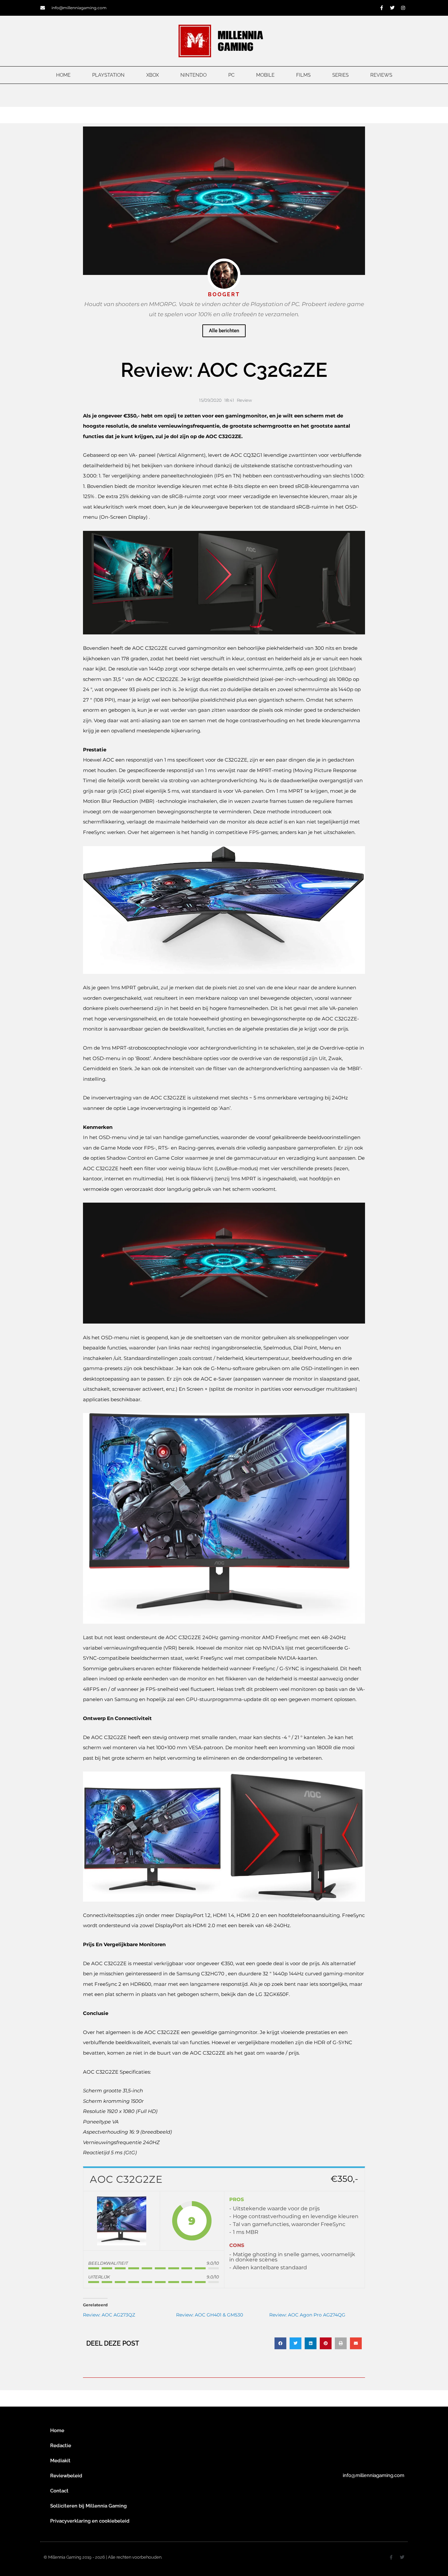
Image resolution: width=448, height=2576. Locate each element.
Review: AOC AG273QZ (109, 2315)
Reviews (381, 75)
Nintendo (193, 75)
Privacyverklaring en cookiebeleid (90, 2521)
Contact (59, 2491)
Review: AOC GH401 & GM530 (210, 2315)
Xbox (153, 75)
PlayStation (108, 75)
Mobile (265, 75)
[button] (280, 2343)
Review (244, 400)
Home (63, 75)
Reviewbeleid (66, 2476)
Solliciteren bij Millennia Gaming (88, 2506)
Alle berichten (224, 331)
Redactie (61, 2446)
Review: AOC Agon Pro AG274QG (307, 2315)
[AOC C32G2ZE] (122, 2221)
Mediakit (60, 2461)
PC (231, 75)
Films (303, 75)
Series (340, 75)
